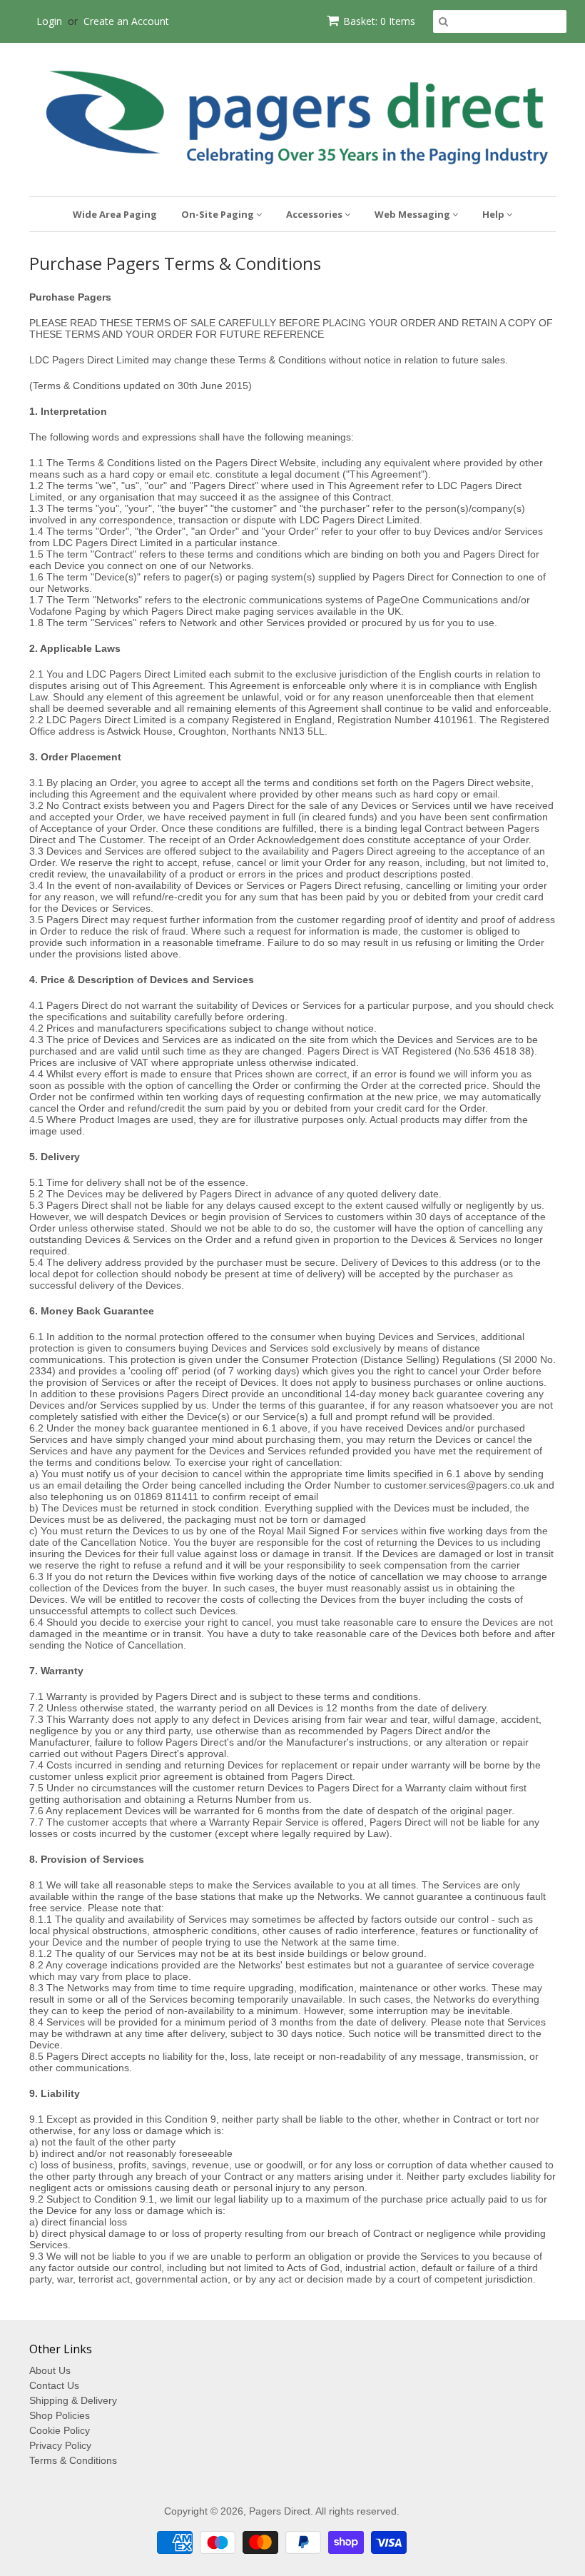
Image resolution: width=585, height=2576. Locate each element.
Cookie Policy (60, 2430)
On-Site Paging (219, 214)
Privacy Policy (60, 2445)
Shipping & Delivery (73, 2400)
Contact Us (54, 2385)
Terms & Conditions (73, 2460)
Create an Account (126, 21)
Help (494, 214)
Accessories (315, 214)
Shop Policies (60, 2415)
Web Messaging (413, 214)
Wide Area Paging (115, 214)
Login (49, 21)
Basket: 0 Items (379, 21)
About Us (50, 2370)
